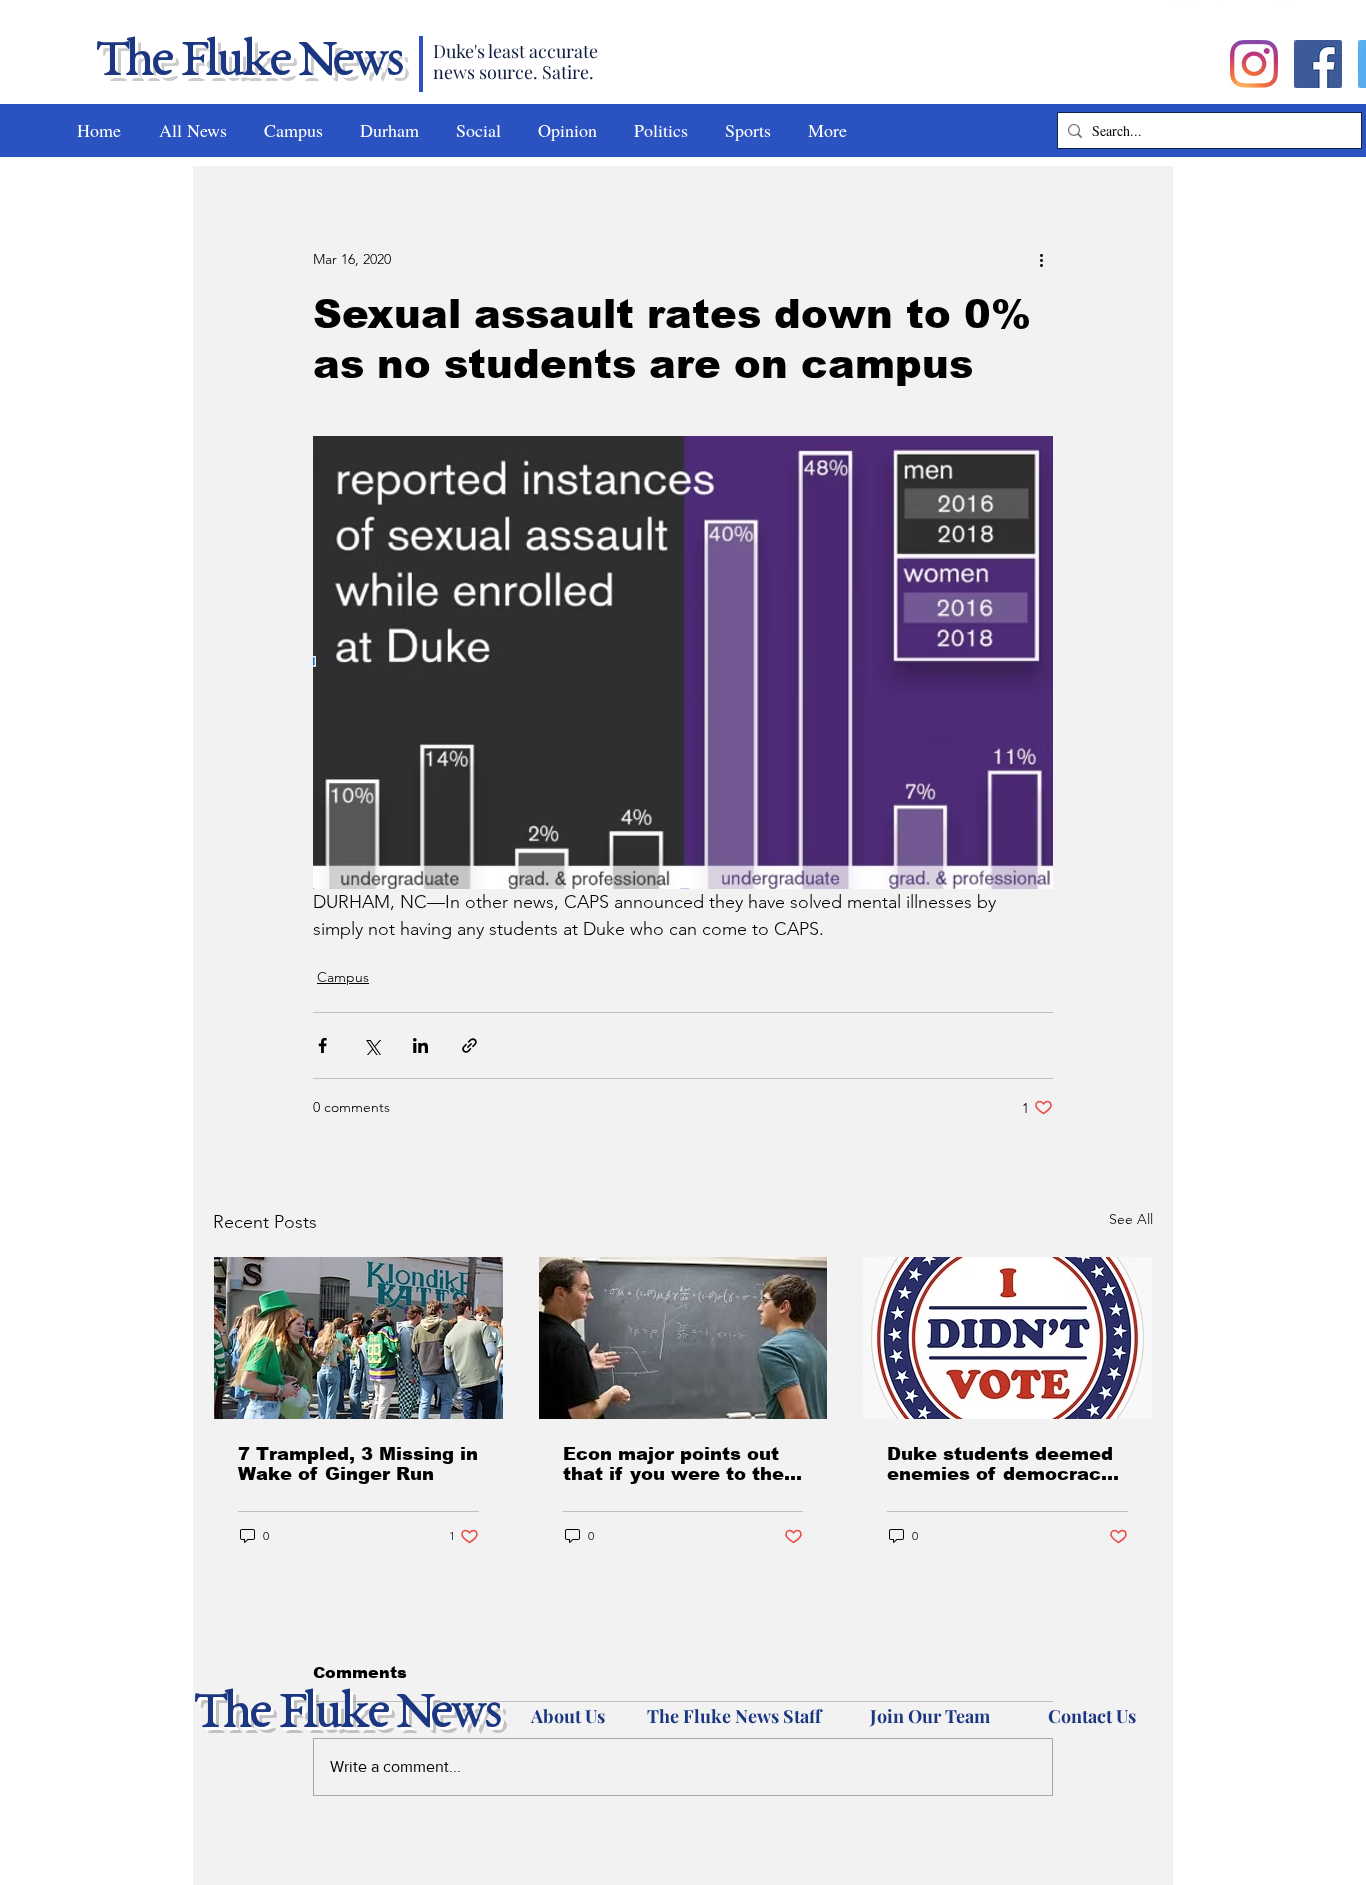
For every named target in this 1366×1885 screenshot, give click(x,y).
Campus (343, 977)
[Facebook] (1318, 64)
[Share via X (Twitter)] (371, 1045)
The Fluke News (248, 62)
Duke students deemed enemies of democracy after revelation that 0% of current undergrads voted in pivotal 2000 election (1004, 1464)
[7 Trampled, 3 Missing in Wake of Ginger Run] (358, 1338)
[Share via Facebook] (322, 1045)
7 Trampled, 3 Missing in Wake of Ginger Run (358, 1464)
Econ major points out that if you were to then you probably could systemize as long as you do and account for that (679, 1464)
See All (1131, 1219)
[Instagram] (1254, 64)
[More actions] (1041, 259)
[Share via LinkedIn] (420, 1045)
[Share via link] (469, 1045)
